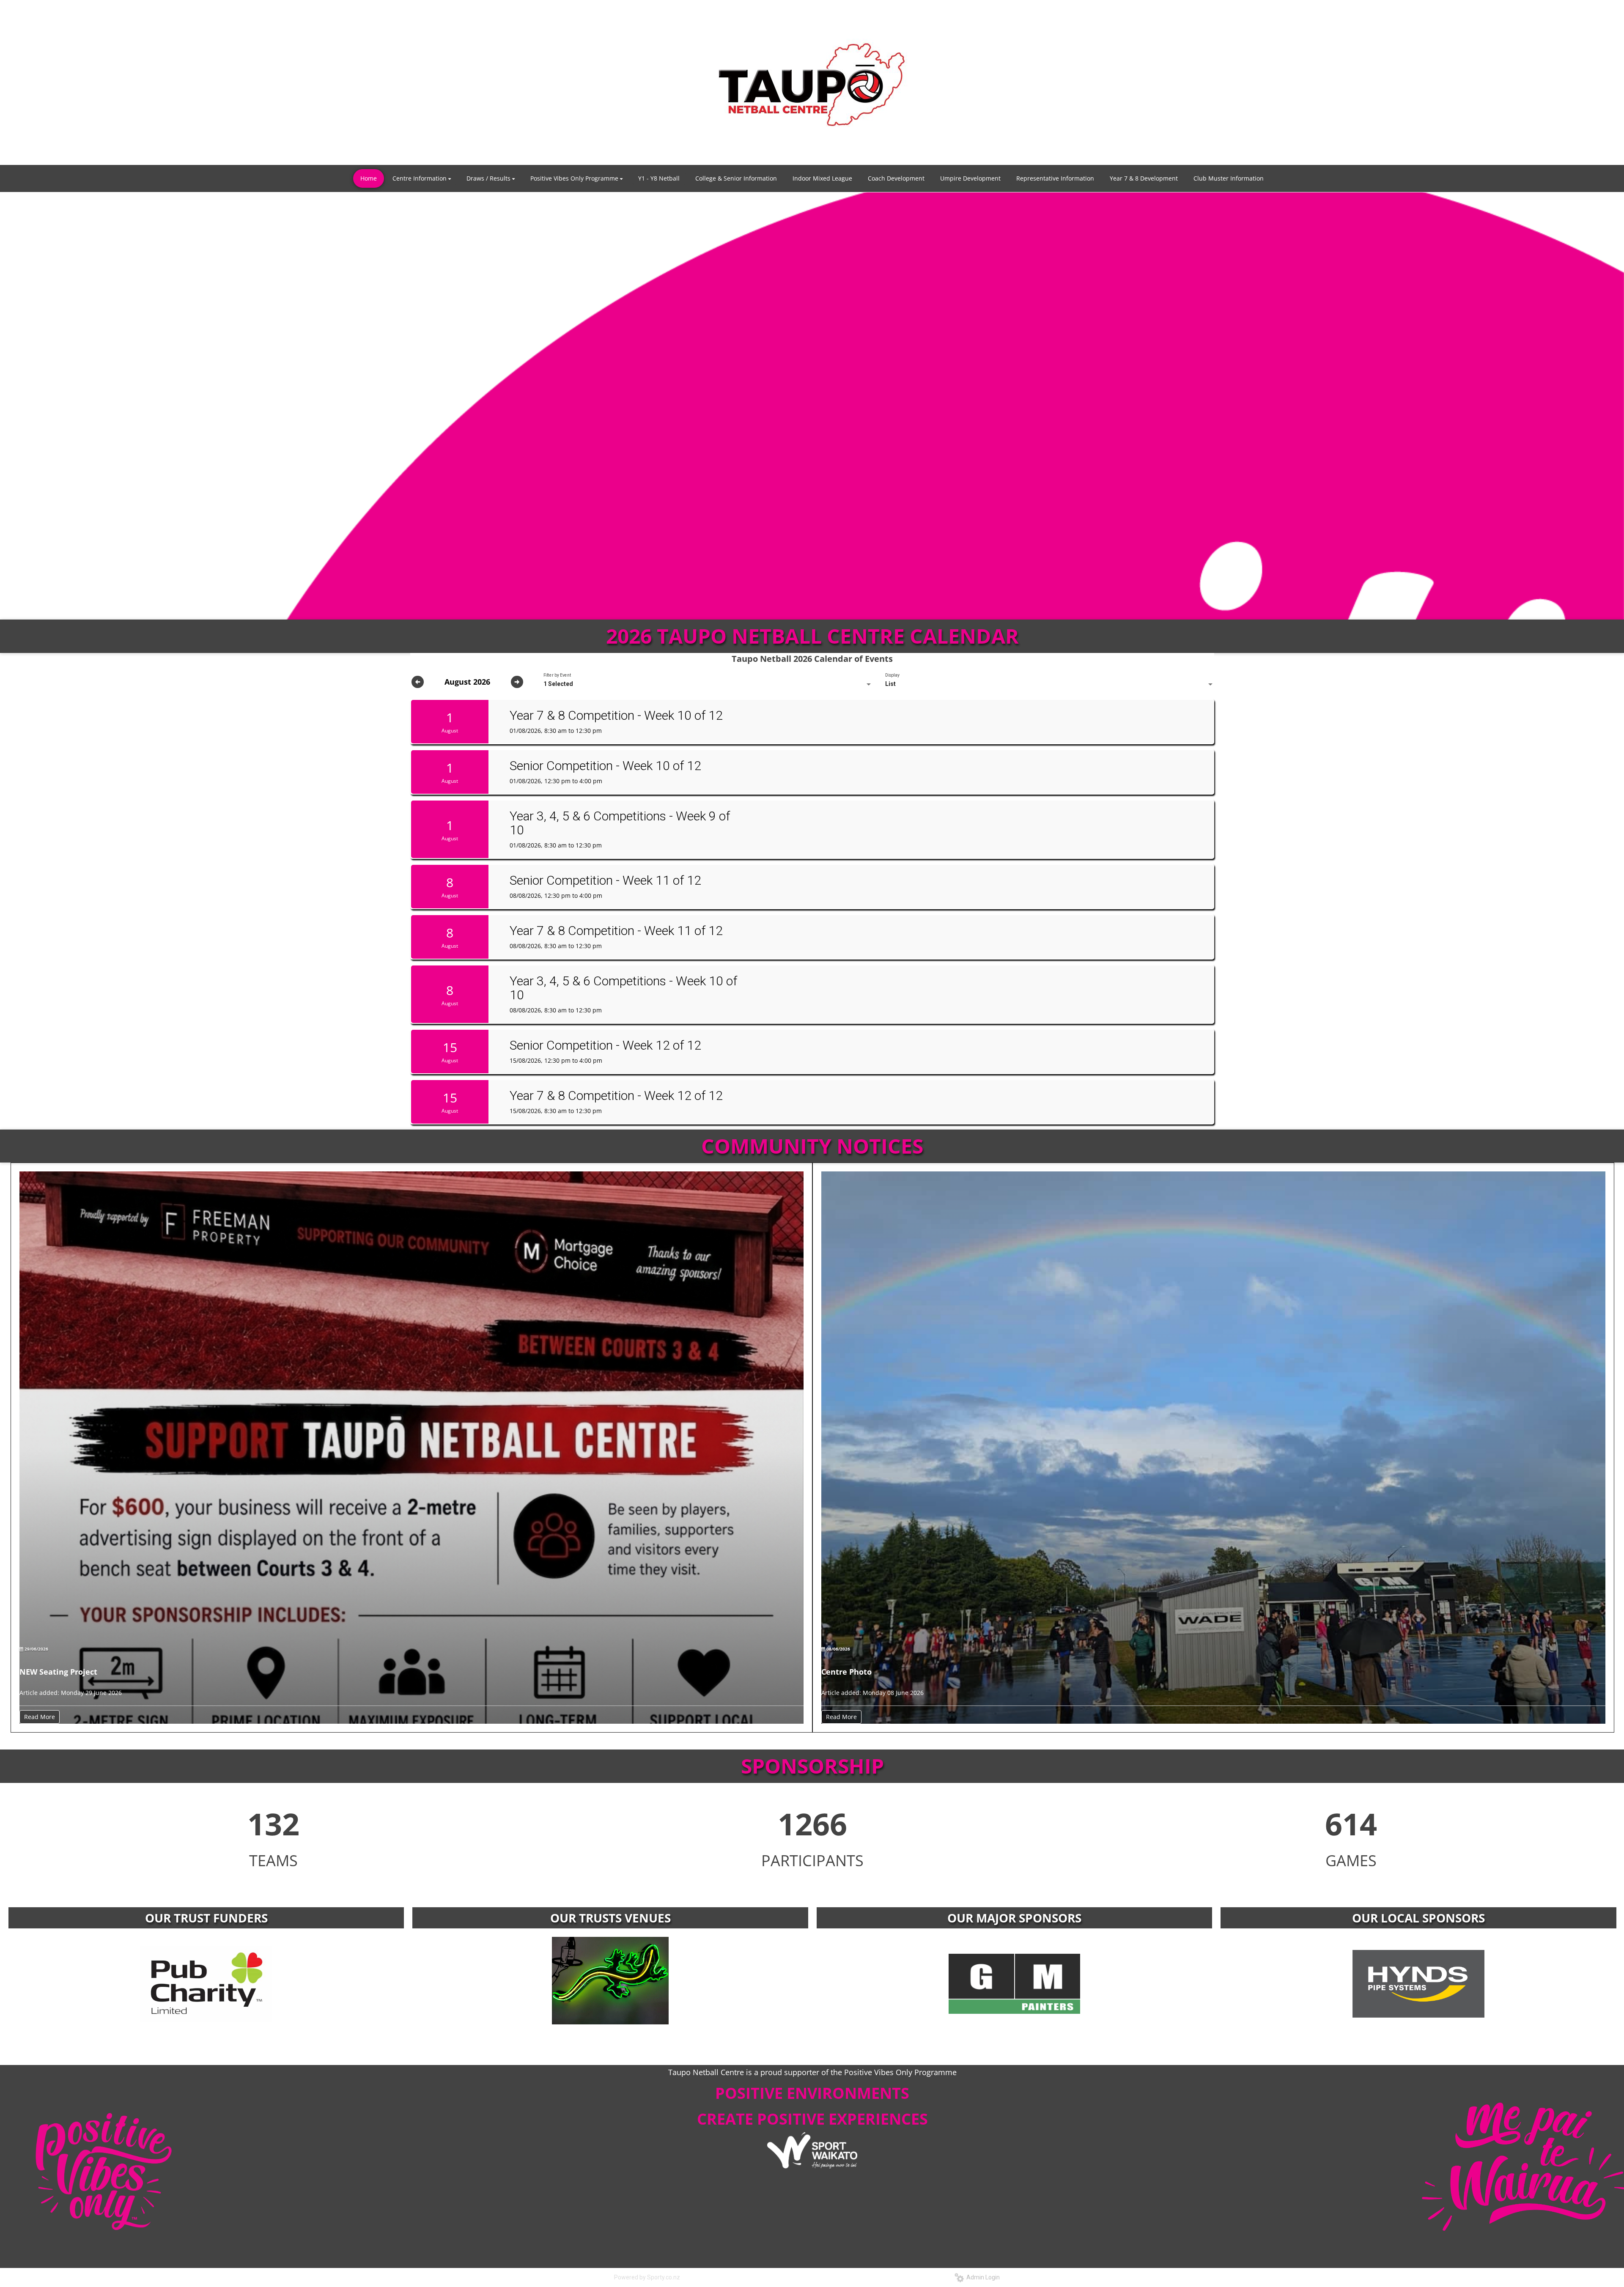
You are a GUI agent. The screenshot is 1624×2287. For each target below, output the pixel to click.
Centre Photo (846, 1672)
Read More (40, 1717)
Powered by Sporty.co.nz (647, 2277)
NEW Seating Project (58, 1672)
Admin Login (982, 2277)
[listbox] (708, 684)
